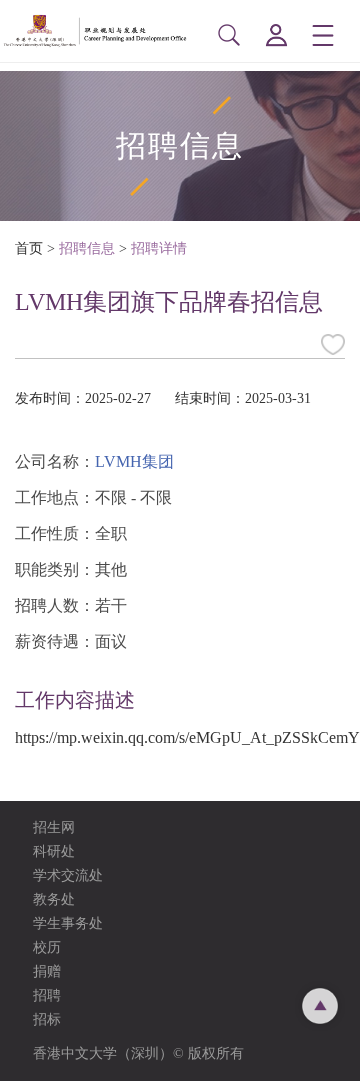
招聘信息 (87, 248)
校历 (47, 947)
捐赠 (47, 971)
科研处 (54, 851)
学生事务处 (68, 923)
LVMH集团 (134, 461)
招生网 (54, 827)
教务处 (54, 899)
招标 (47, 1019)
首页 (29, 248)
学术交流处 (68, 875)
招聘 (47, 995)
